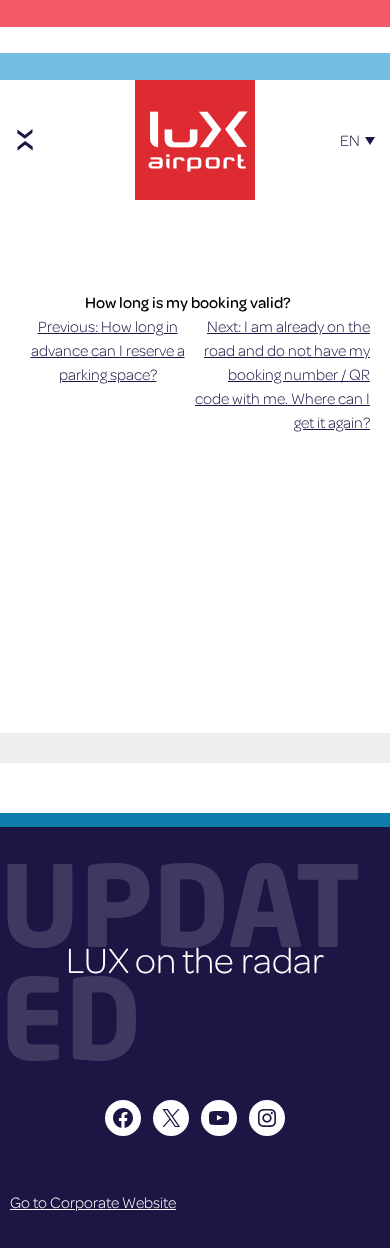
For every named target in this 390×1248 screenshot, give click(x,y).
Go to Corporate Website (93, 1202)
